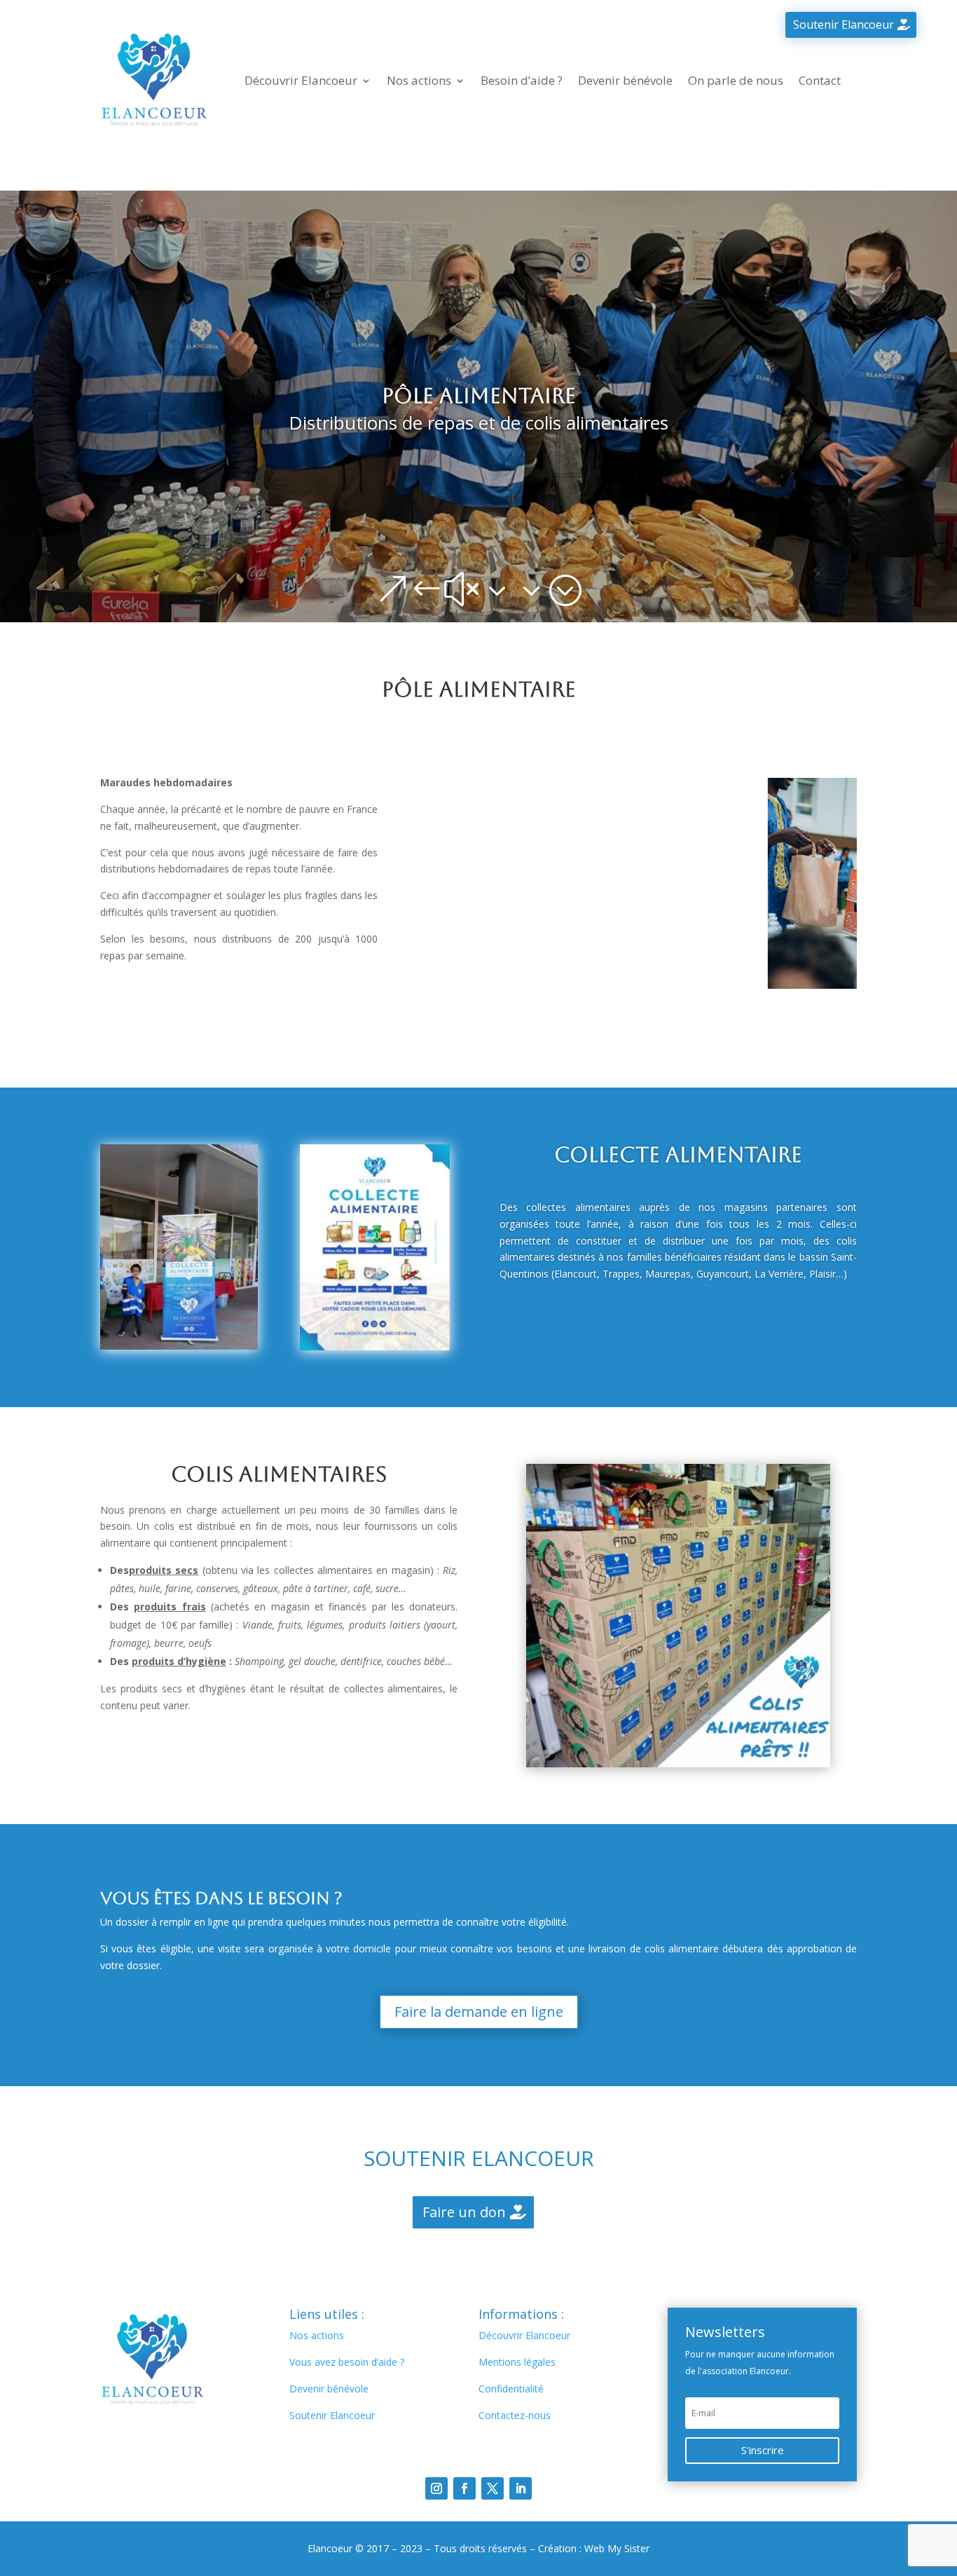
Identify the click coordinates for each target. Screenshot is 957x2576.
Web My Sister (617, 2548)
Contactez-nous (515, 2415)
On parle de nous (736, 80)
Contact (820, 80)
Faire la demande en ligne (479, 2012)
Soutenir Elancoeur (844, 25)
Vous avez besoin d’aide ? (347, 2362)
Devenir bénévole (625, 80)
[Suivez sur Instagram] (436, 2488)
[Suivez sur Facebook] (464, 2488)
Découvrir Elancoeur (301, 80)
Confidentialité (511, 2389)
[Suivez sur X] (493, 2488)
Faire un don (464, 2212)
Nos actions (419, 80)
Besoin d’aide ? (522, 80)
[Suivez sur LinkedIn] (521, 2488)
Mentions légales (517, 2362)
